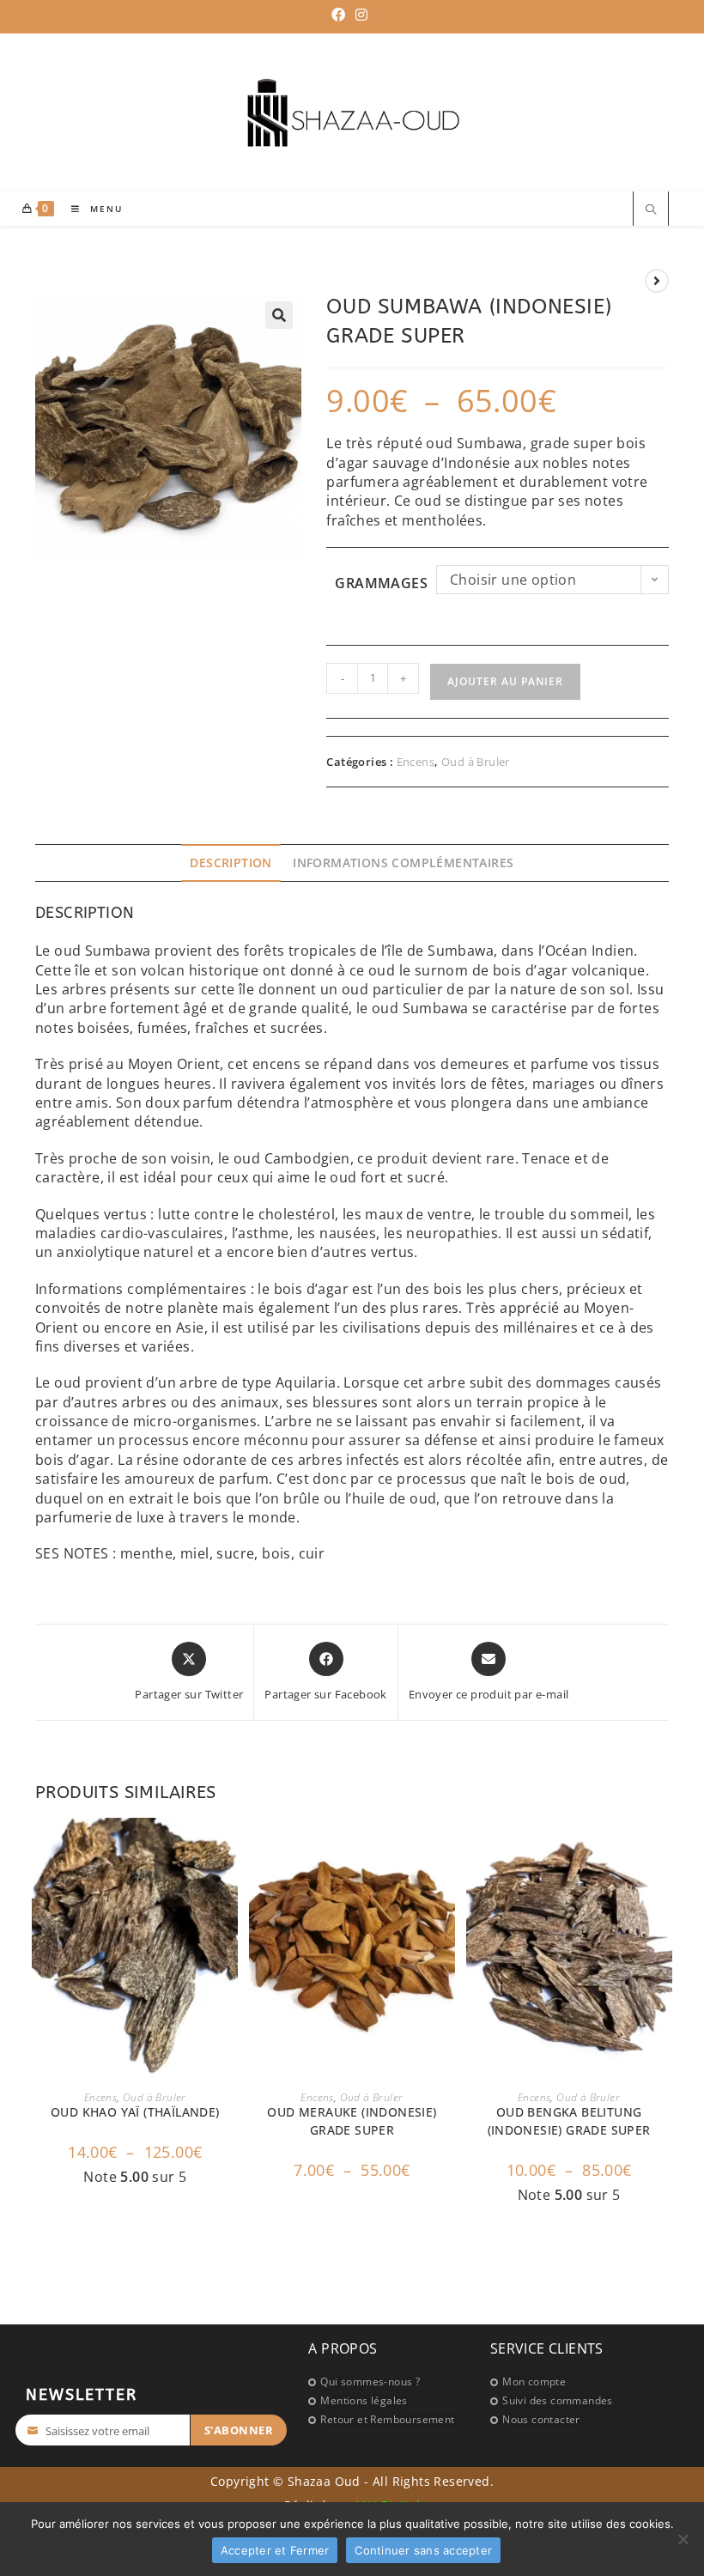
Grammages (381, 583)
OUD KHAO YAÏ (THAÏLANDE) (135, 2112)
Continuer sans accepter (423, 2550)
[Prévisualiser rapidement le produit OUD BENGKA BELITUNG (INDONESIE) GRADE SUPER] (664, 1848)
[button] (279, 315)
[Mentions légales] (390, 2401)
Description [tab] (231, 863)
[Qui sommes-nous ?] (390, 2382)
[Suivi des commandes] (570, 2401)
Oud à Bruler (476, 762)
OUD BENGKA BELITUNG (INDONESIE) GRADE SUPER (569, 2121)
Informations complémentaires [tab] (403, 863)
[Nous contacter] (570, 2420)
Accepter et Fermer (275, 2550)
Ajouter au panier (505, 681)
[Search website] (651, 211)
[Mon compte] (570, 2382)
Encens (416, 762)
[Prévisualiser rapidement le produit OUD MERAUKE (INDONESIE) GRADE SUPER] (446, 1848)
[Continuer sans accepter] (683, 2539)
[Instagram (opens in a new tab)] (361, 15)
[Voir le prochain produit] (657, 281)
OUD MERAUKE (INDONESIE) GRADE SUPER (352, 2121)
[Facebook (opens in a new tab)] (341, 15)
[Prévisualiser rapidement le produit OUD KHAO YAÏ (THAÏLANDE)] (229, 1848)
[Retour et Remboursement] (390, 2420)
